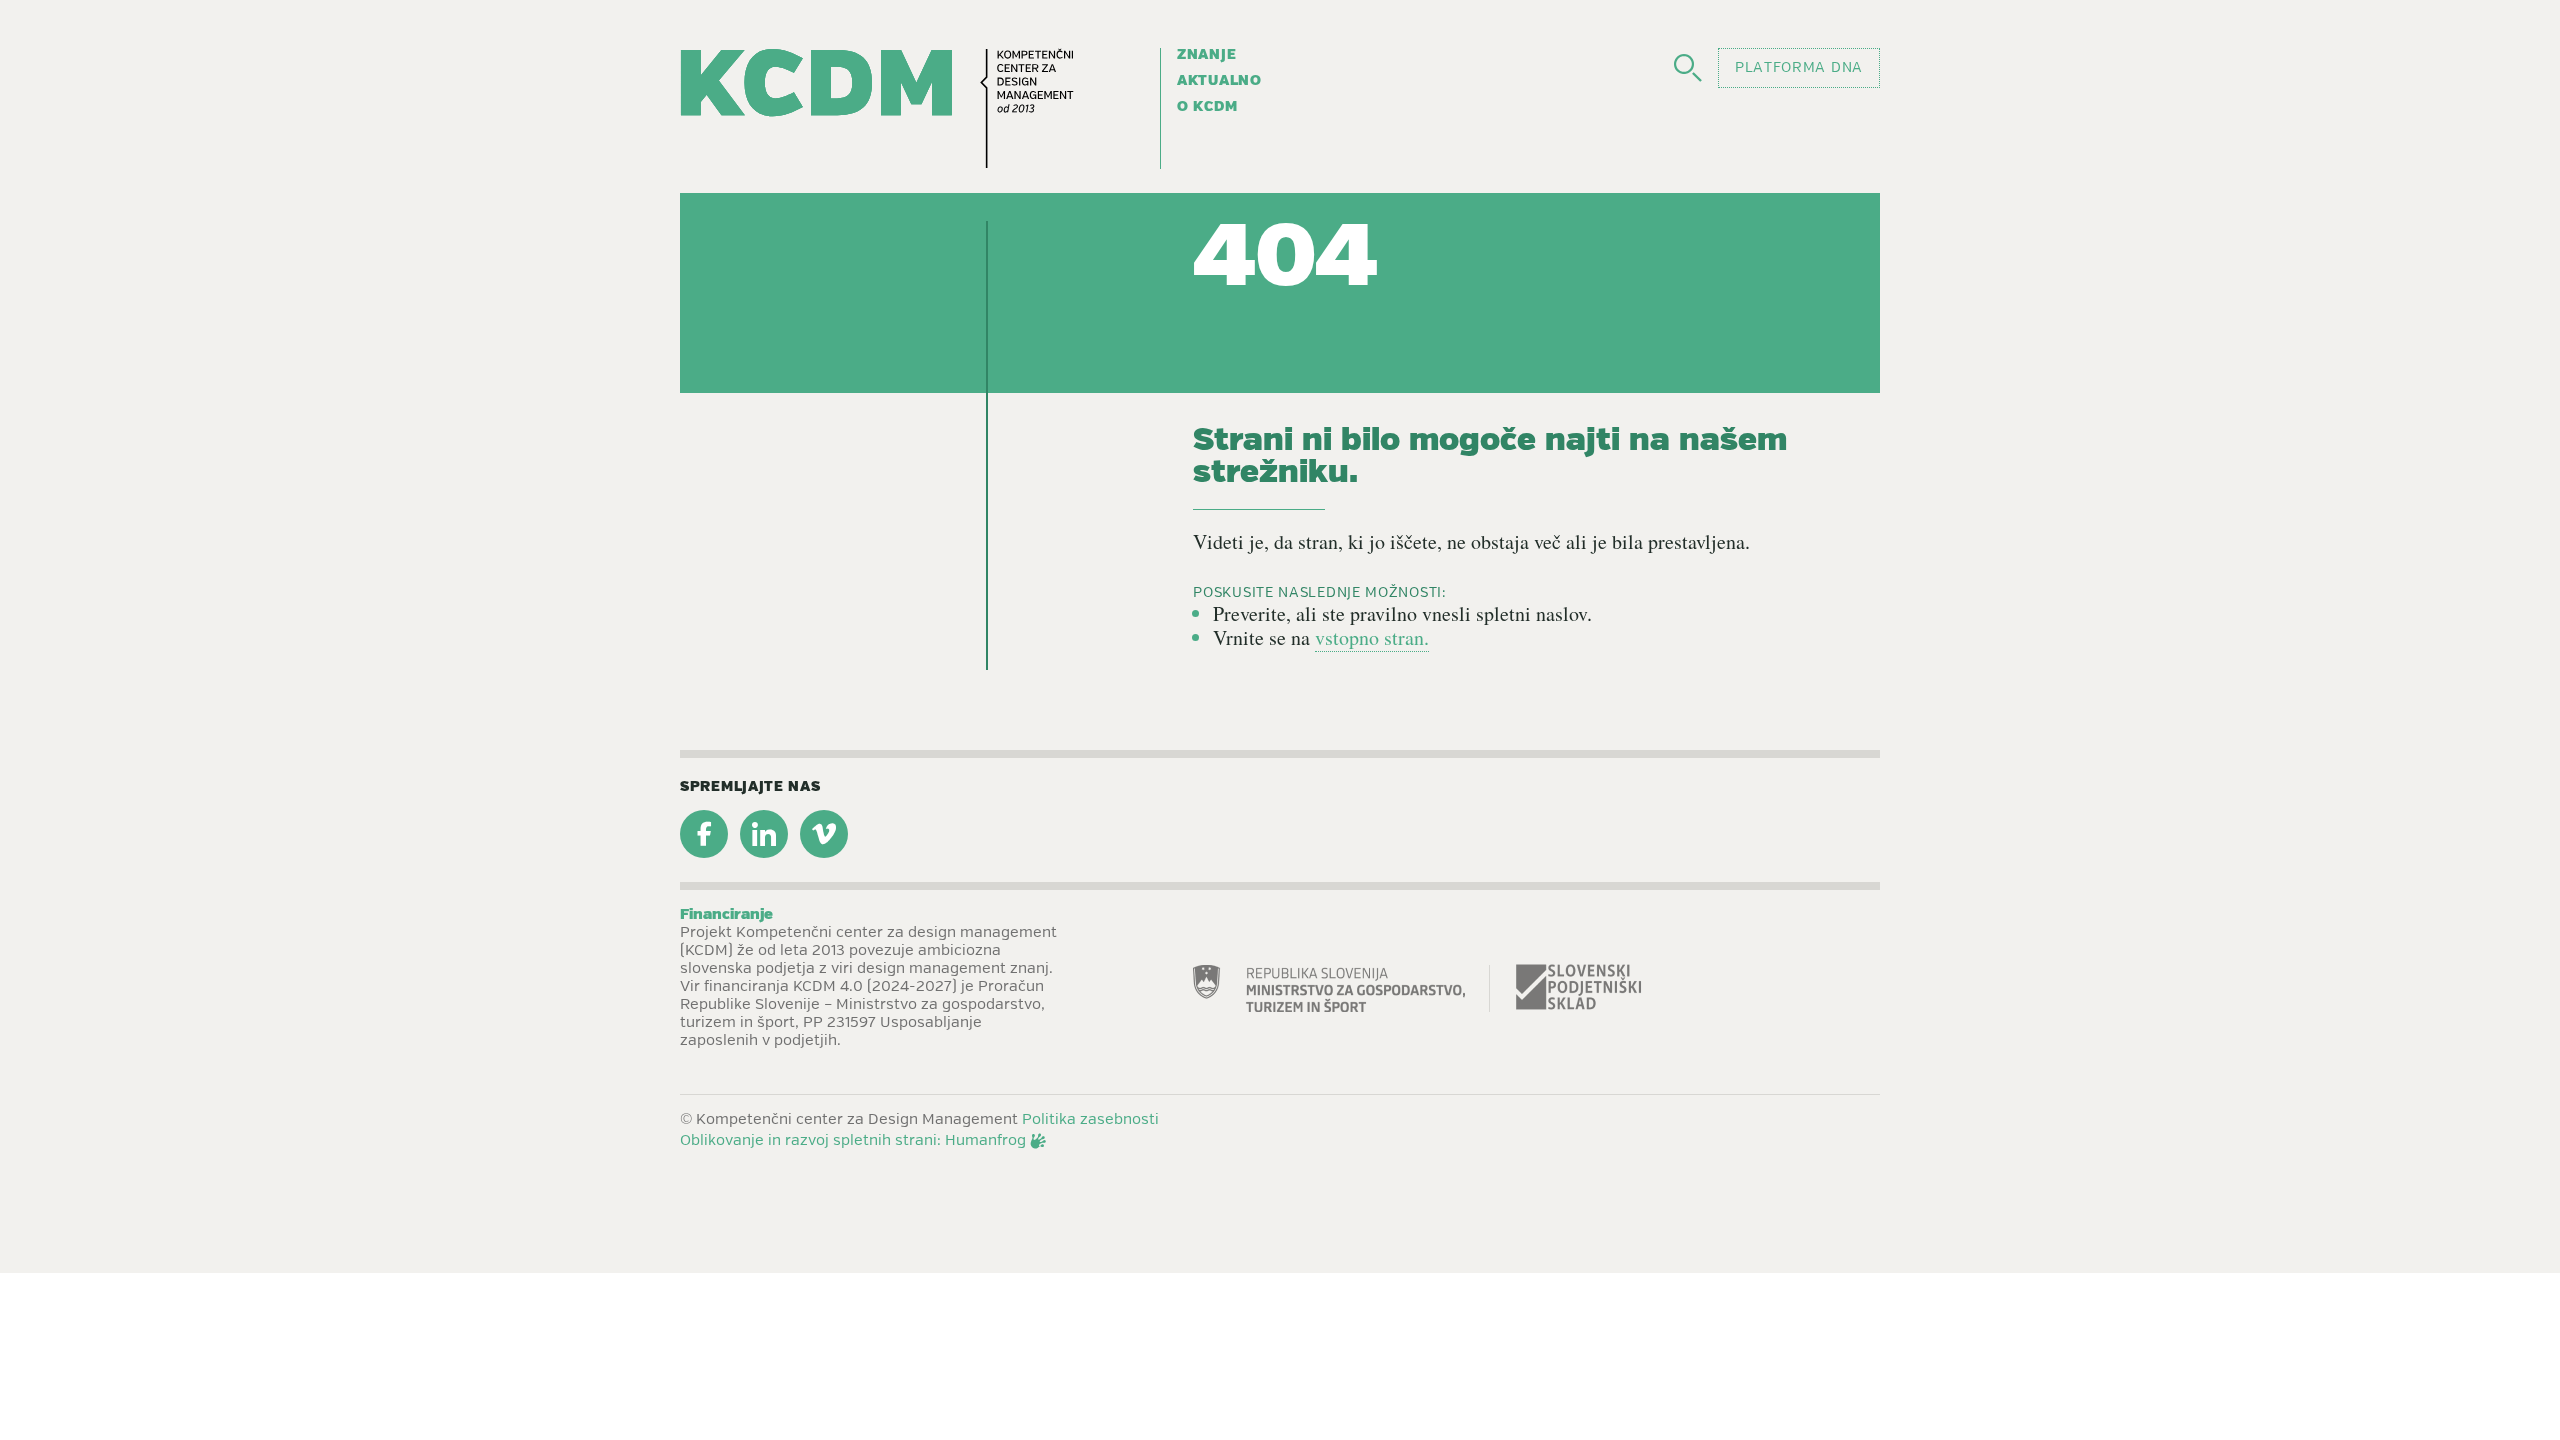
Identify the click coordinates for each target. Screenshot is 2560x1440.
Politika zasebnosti (1090, 1120)
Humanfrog (985, 1141)
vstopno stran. (1372, 637)
